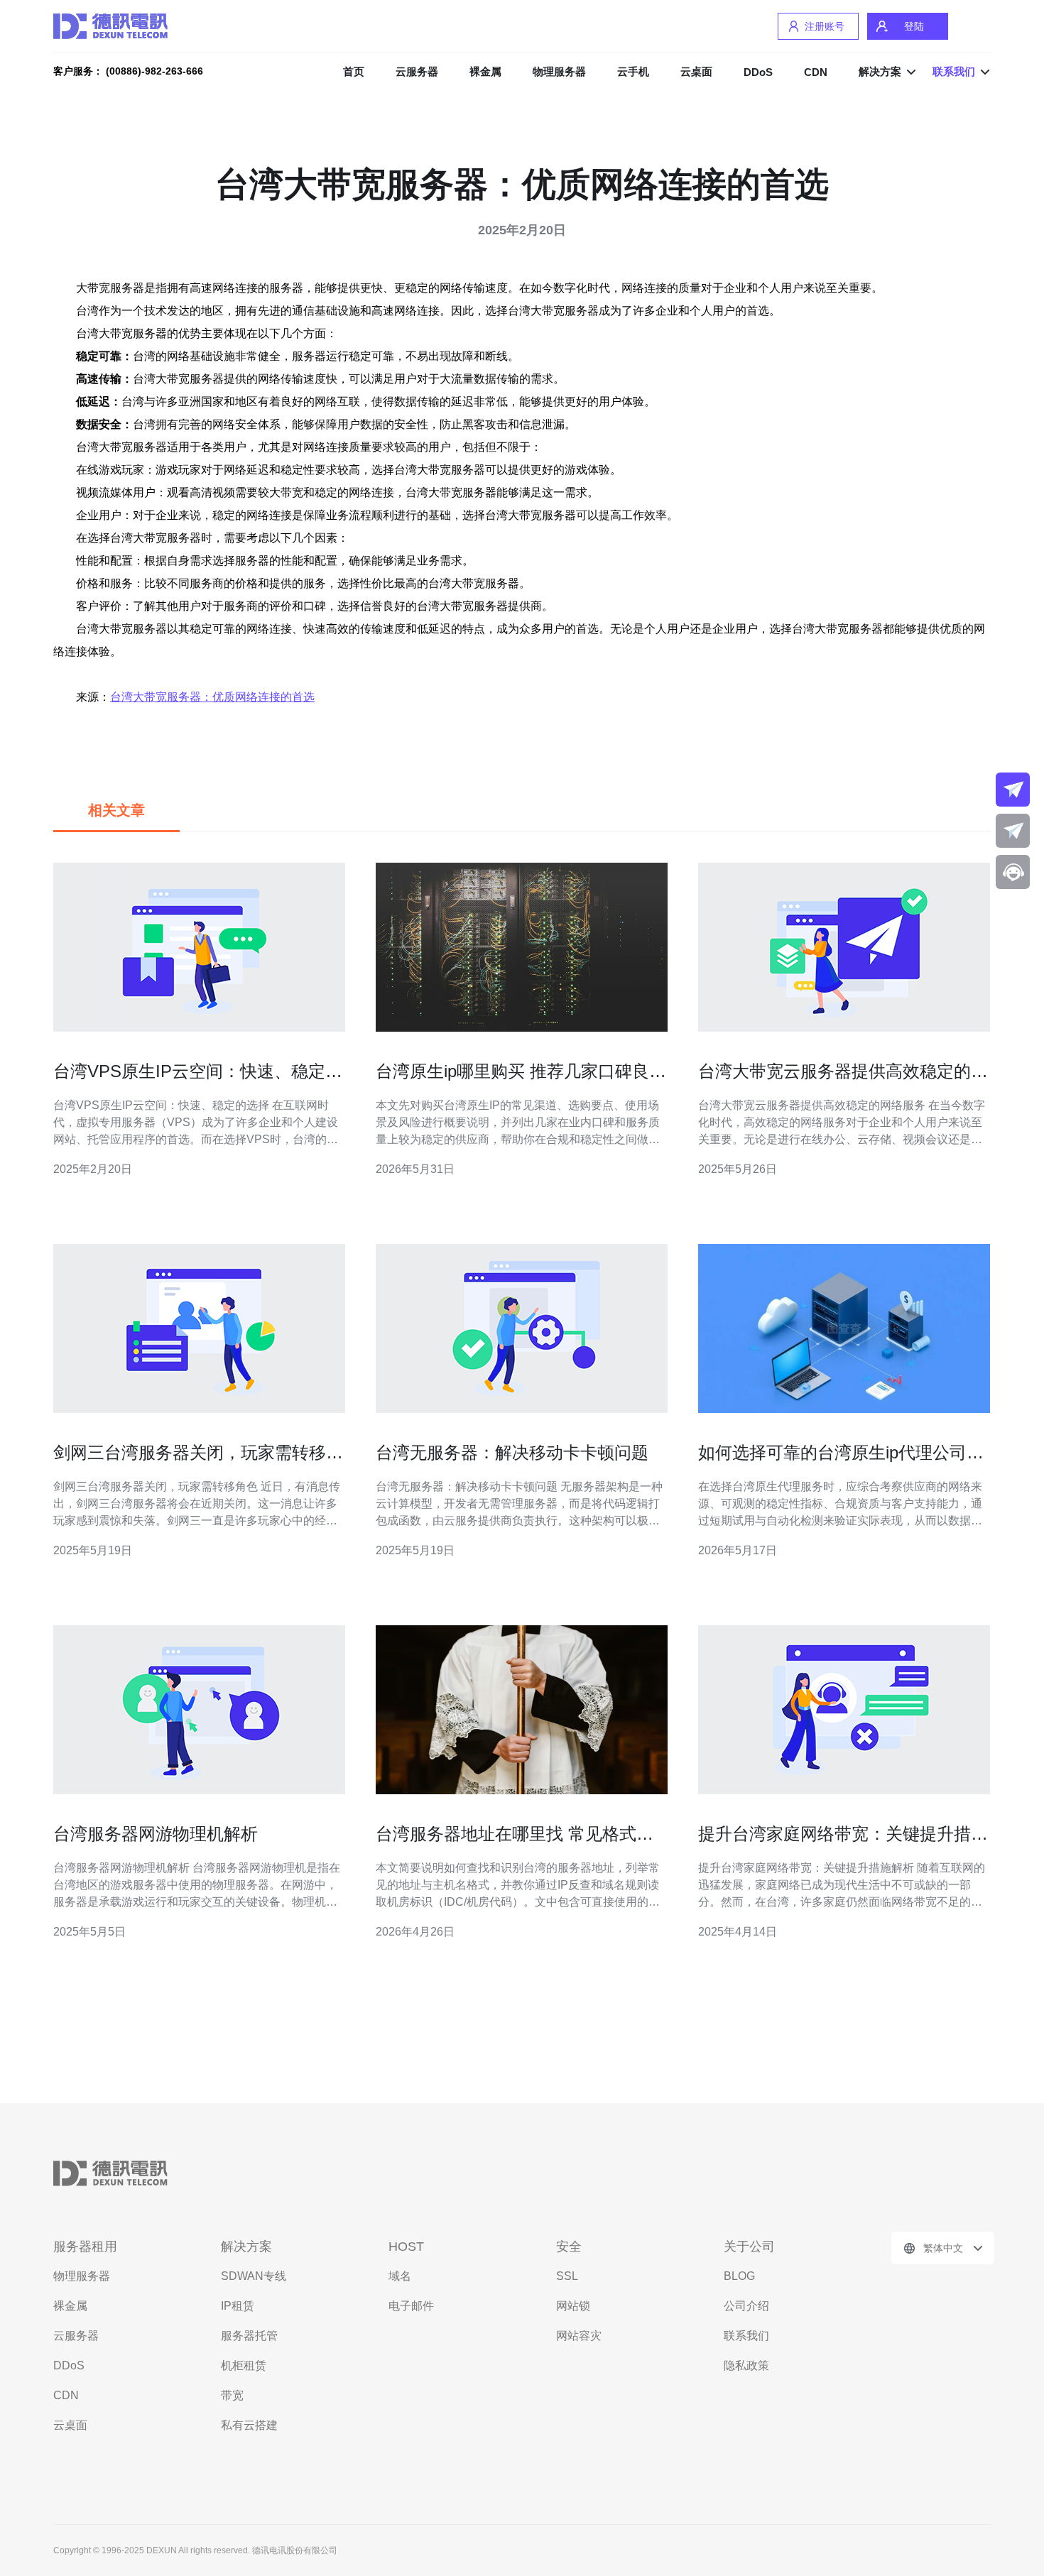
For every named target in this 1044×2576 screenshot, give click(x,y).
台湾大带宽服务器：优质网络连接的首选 (212, 697)
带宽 (232, 2395)
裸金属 (485, 71)
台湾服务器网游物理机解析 (156, 1834)
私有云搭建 (249, 2425)
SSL (567, 2276)
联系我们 (746, 2336)
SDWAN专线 (254, 2276)
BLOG (739, 2276)
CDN (816, 72)
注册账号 (825, 26)
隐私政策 (746, 2365)
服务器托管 (249, 2336)
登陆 (914, 26)
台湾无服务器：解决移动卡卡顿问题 (512, 1452)
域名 (400, 2276)
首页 (354, 71)
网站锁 (573, 2306)
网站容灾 (579, 2336)
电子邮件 (411, 2306)
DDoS (758, 72)
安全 (569, 2247)
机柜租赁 (244, 2365)
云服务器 (417, 71)
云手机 (633, 71)
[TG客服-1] (1013, 790)
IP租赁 (238, 2306)
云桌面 (696, 71)
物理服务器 (559, 71)
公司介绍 (746, 2306)
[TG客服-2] (1013, 831)
